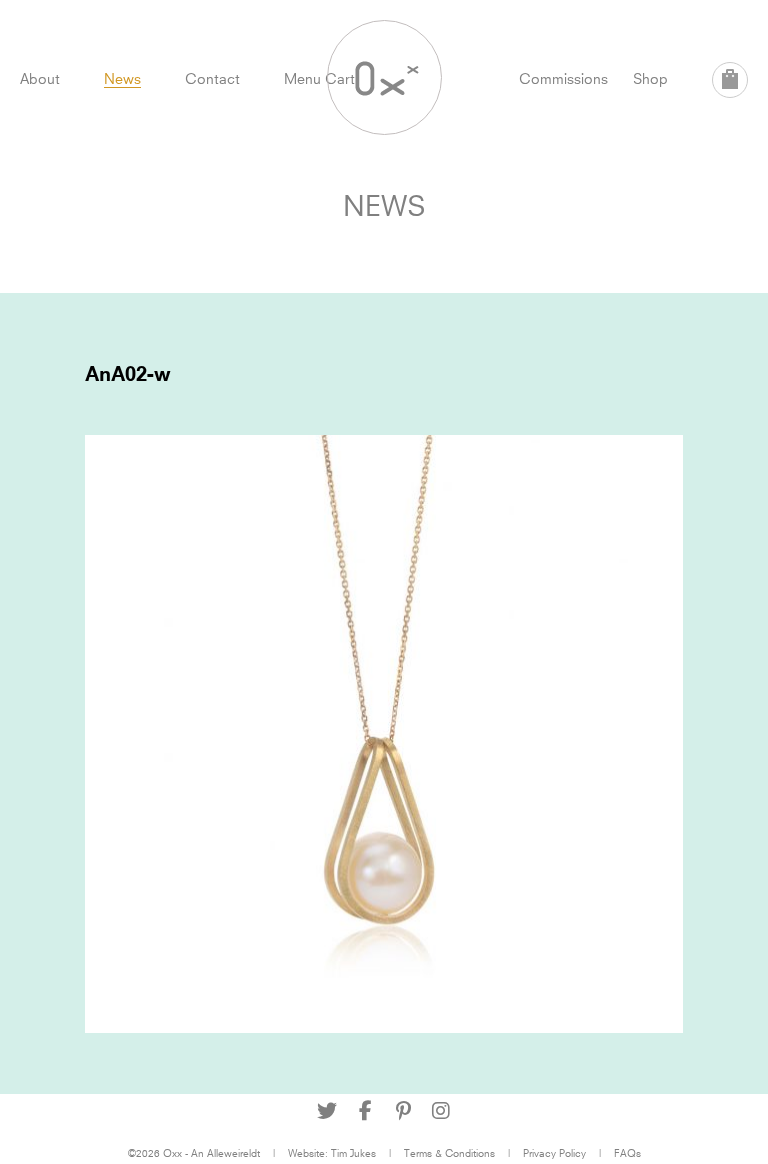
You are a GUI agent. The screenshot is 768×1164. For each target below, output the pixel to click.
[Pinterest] (403, 1111)
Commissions (563, 78)
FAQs (627, 1153)
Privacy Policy (554, 1153)
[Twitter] (327, 1111)
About (40, 78)
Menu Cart (319, 78)
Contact (212, 78)
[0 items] (730, 80)
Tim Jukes (353, 1153)
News (122, 78)
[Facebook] (365, 1111)
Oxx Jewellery (384, 77)
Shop (650, 78)
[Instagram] (441, 1111)
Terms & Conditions (449, 1153)
